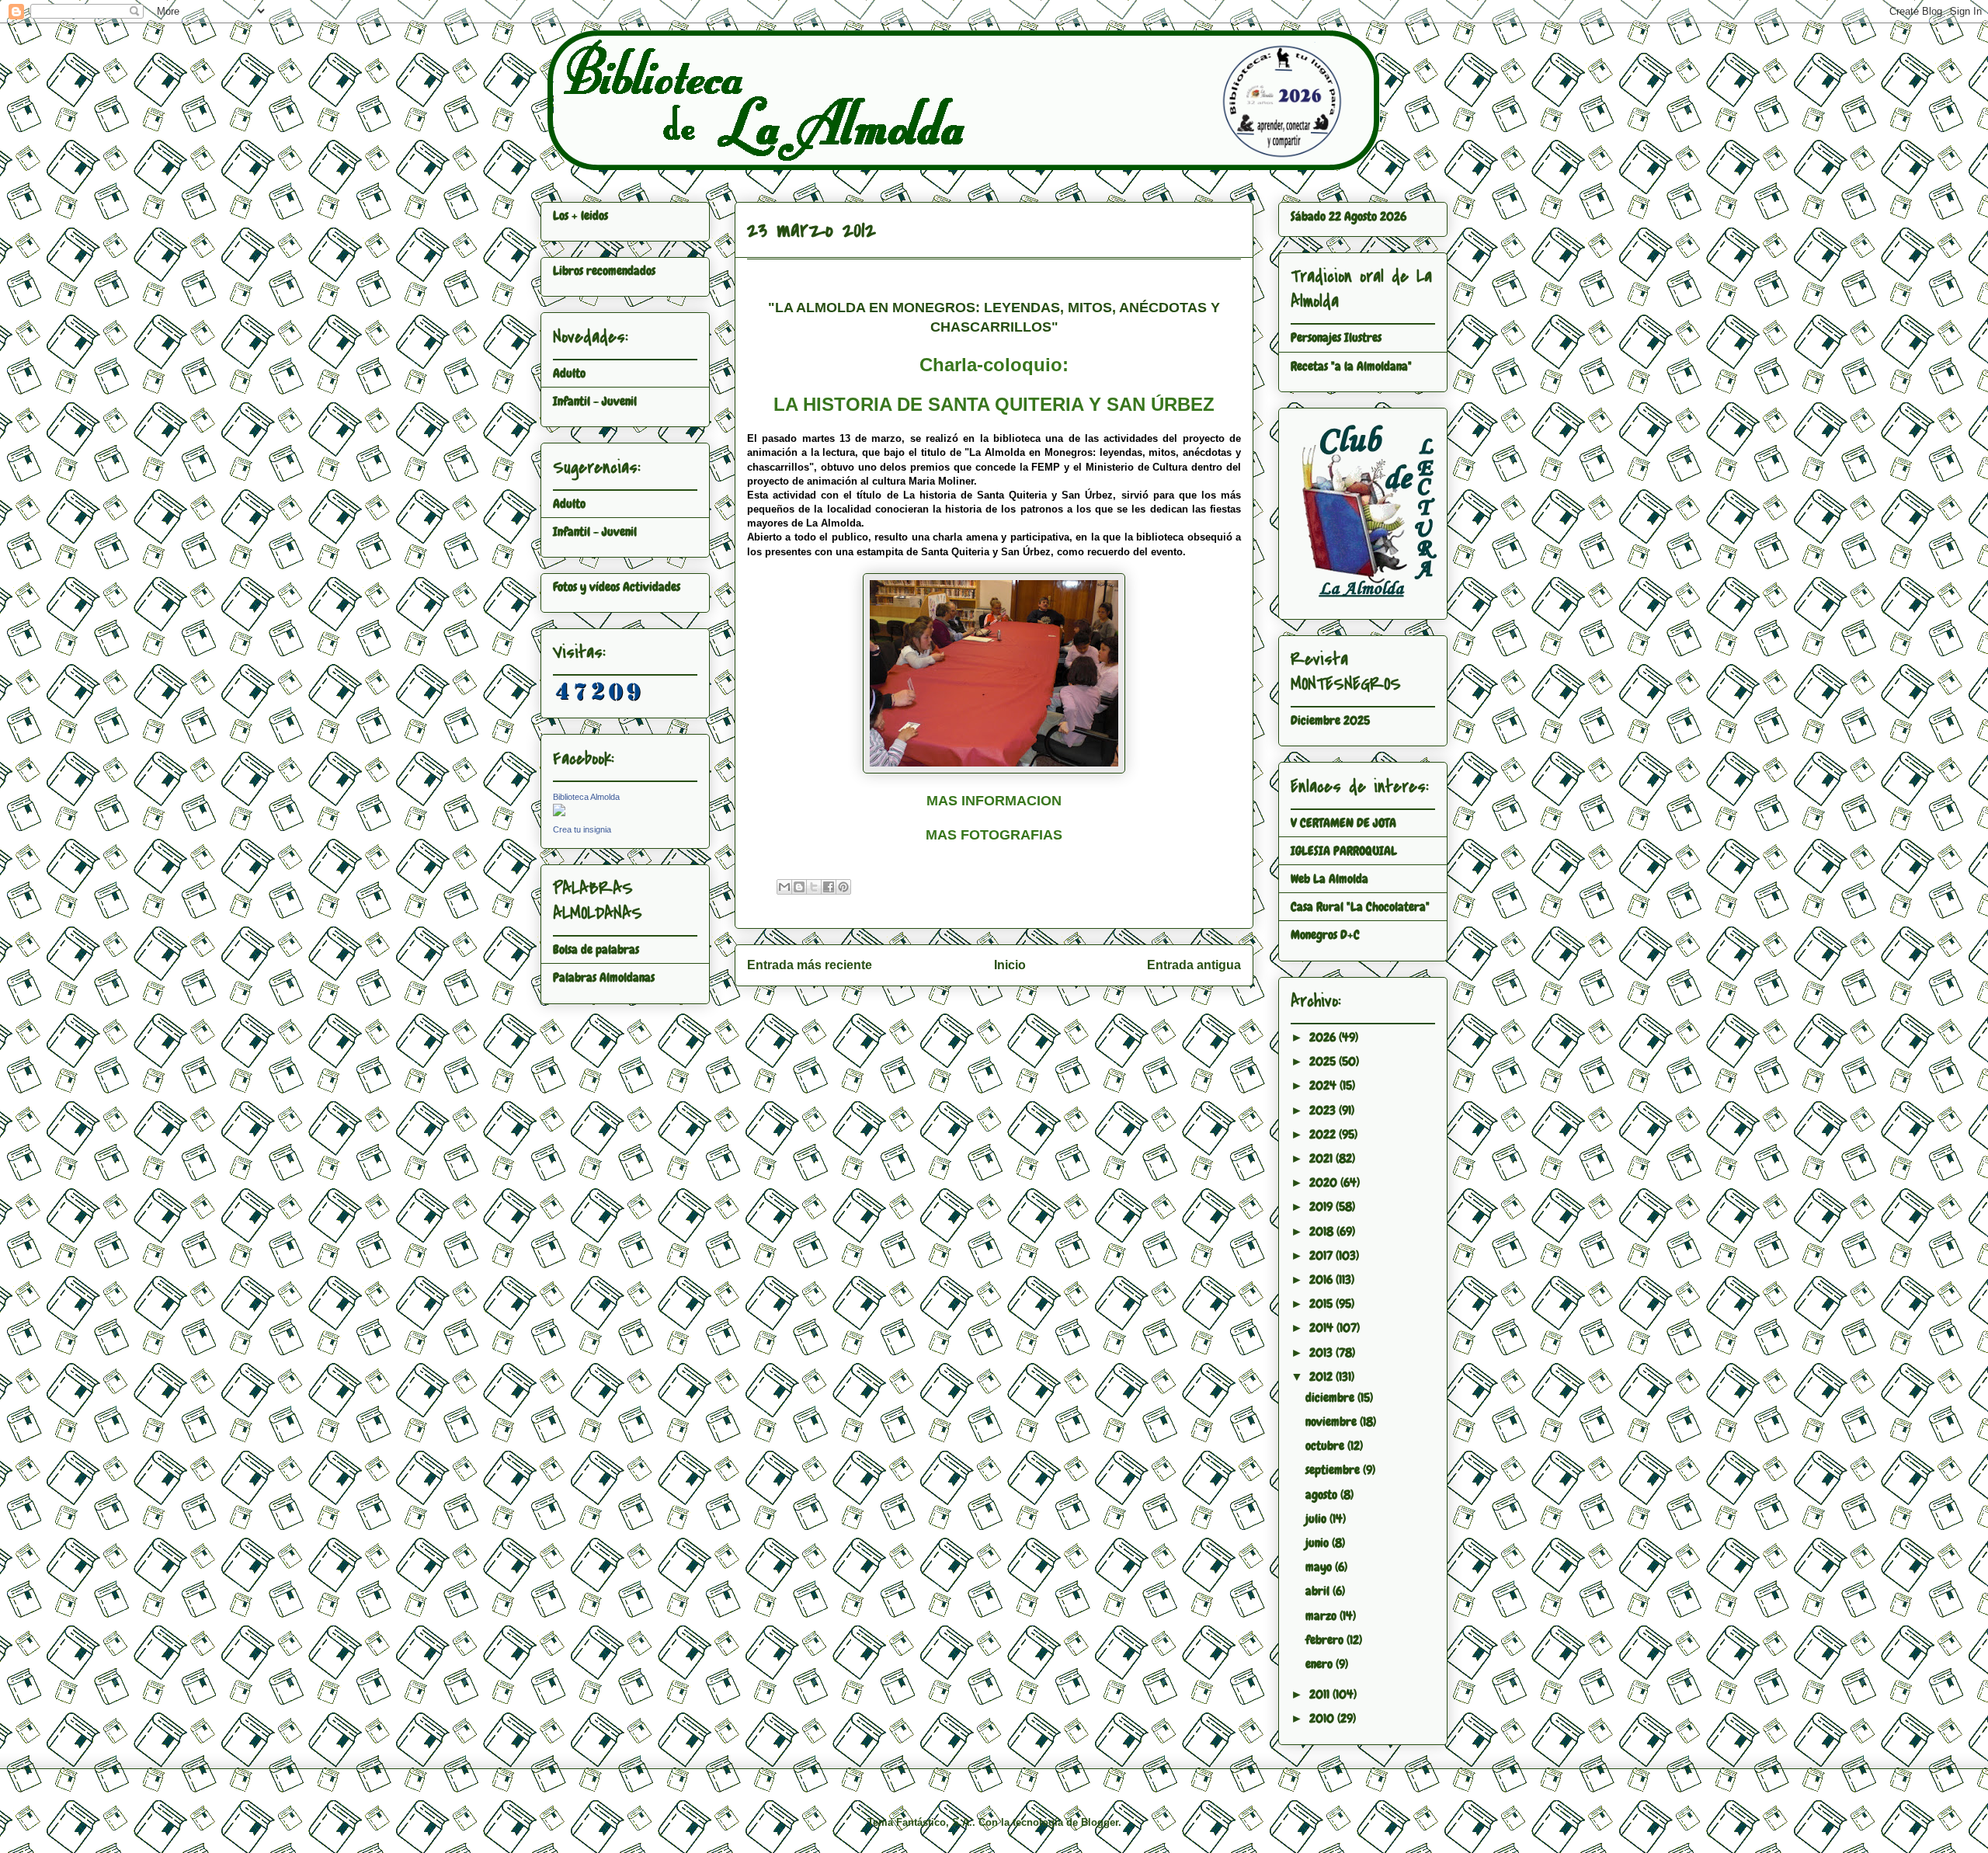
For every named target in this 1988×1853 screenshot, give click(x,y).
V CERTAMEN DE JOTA (1343, 823)
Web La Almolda (1329, 879)
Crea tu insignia (582, 829)
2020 (1325, 1182)
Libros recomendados (604, 271)
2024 (1324, 1085)
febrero (1326, 1640)
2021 (1322, 1158)
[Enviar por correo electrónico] (784, 887)
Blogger (1100, 1822)
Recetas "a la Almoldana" (1351, 366)
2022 (1324, 1134)
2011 (1321, 1694)
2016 (1322, 1279)
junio (1319, 1543)
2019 (1322, 1206)
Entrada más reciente (810, 965)
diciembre (1331, 1398)
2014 (1323, 1328)
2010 (1323, 1718)
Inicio (1010, 965)
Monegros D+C (1325, 935)
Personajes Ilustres (1336, 337)
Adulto (569, 373)
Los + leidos (580, 216)
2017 (1322, 1255)
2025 (1324, 1061)
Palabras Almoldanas (604, 977)
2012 (1322, 1377)
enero (1321, 1664)
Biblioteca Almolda (586, 797)
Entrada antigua (1194, 965)
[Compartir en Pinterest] (843, 887)
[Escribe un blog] (799, 887)
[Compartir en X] (814, 887)
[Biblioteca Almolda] (559, 812)
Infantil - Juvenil (595, 401)
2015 (1322, 1304)
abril (1319, 1591)
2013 (1322, 1352)
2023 (1324, 1110)
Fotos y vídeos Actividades (617, 587)
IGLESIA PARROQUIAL (1344, 851)
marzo (1322, 1616)
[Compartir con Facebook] (829, 887)
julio (1317, 1519)
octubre (1326, 1446)
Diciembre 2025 (1330, 720)
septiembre (1334, 1470)
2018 (1323, 1231)
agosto (1323, 1495)
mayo (1320, 1567)
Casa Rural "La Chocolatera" (1360, 907)
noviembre (1333, 1422)
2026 (1324, 1037)
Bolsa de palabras (596, 949)
